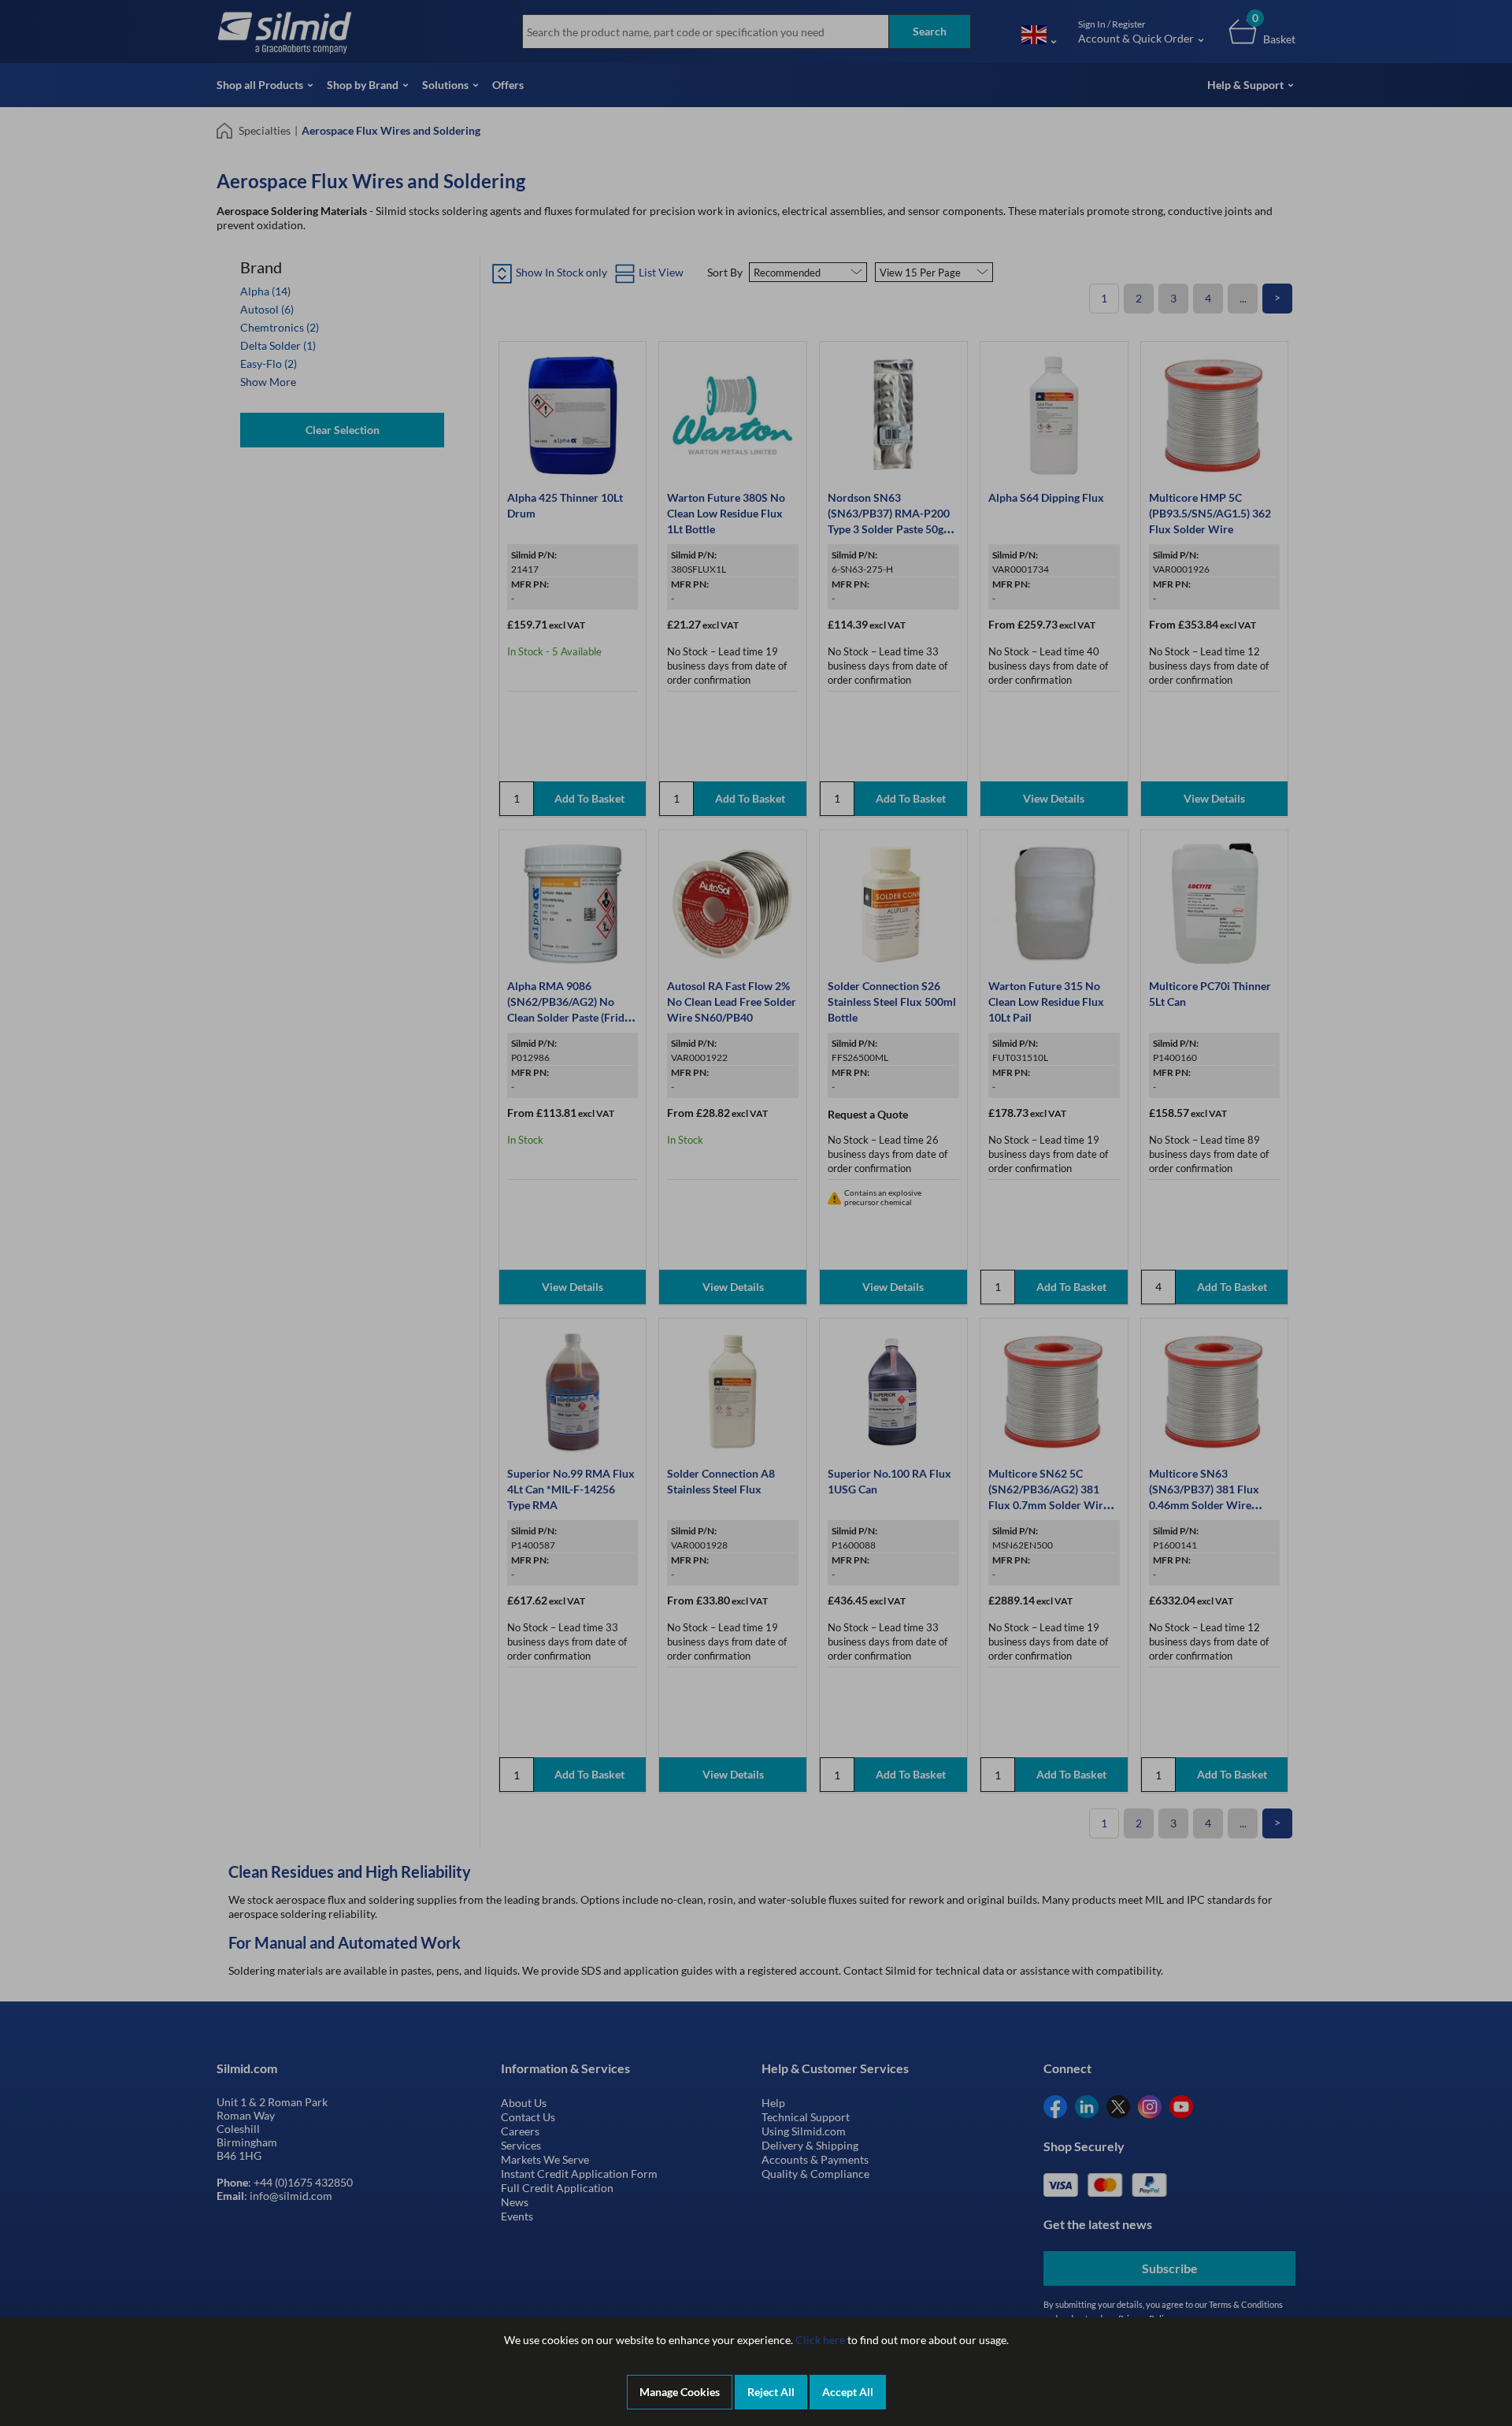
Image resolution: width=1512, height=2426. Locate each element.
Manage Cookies (680, 2392)
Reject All (771, 2392)
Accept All (848, 2392)
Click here (820, 2340)
